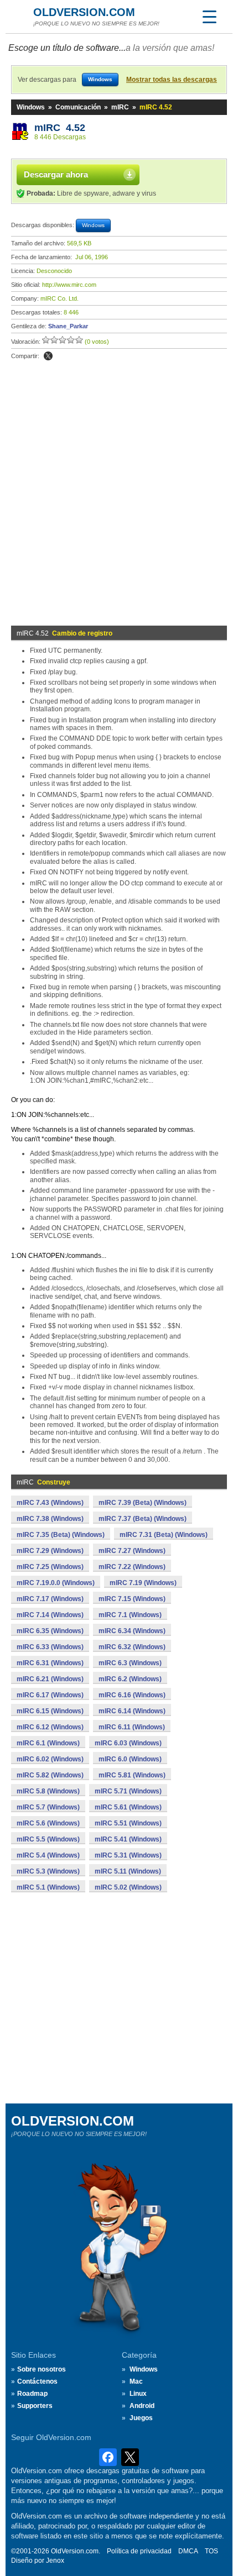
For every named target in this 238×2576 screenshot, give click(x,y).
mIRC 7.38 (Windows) (50, 1519)
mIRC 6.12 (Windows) (50, 1727)
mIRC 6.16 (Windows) (132, 1695)
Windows (31, 107)
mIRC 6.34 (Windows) (132, 1631)
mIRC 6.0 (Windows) (130, 1759)
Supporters (35, 2406)
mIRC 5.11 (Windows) (128, 1871)
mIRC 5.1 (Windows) (48, 1887)
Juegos (141, 2418)
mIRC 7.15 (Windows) (132, 1599)
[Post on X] (48, 356)
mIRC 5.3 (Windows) (48, 1871)
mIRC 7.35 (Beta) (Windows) (61, 1535)
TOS (211, 2551)
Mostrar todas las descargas (172, 80)
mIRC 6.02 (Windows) (50, 1759)
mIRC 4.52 (60, 128)
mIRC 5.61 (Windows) (128, 1807)
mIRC (120, 107)
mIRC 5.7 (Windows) (48, 1807)
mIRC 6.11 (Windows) (132, 1727)
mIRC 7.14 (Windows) (50, 1615)
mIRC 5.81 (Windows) (132, 1775)
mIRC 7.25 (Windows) (50, 1567)
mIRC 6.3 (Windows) (130, 1663)
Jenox (55, 2561)
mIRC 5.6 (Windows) (48, 1823)
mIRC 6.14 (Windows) (132, 1711)
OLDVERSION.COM (84, 12)
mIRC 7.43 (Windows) (50, 1503)
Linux (138, 2394)
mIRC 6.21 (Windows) (50, 1679)
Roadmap (32, 2394)
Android (142, 2406)
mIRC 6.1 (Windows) (48, 1743)
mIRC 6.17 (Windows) (50, 1695)
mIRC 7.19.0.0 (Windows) (56, 1583)
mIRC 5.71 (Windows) (128, 1791)
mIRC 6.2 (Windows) (130, 1679)
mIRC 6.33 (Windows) (50, 1647)
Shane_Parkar (68, 326)
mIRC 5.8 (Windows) (48, 1791)
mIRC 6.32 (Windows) (132, 1647)
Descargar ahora (56, 174)
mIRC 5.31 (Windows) (128, 1855)
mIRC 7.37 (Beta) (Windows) (143, 1519)
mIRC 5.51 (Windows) (128, 1823)
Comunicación (78, 107)
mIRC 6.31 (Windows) (50, 1663)
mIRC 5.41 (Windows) (128, 1839)
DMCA (188, 2551)
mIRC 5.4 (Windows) (48, 1855)
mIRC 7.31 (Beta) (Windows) (164, 1535)
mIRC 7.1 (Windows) (130, 1615)
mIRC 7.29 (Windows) (50, 1551)
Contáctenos (37, 2381)
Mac (136, 2381)
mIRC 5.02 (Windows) (128, 1887)
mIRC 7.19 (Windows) (143, 1583)
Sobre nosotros (42, 2369)
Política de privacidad (139, 2551)
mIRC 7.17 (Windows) (50, 1599)
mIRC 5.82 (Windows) (50, 1775)
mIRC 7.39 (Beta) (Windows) (143, 1503)
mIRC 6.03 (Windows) (128, 1743)
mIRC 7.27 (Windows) (132, 1551)
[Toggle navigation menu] (209, 17)
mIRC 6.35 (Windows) (50, 1631)
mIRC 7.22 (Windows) (132, 1567)
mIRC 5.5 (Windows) (48, 1839)
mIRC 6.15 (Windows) (50, 1711)
